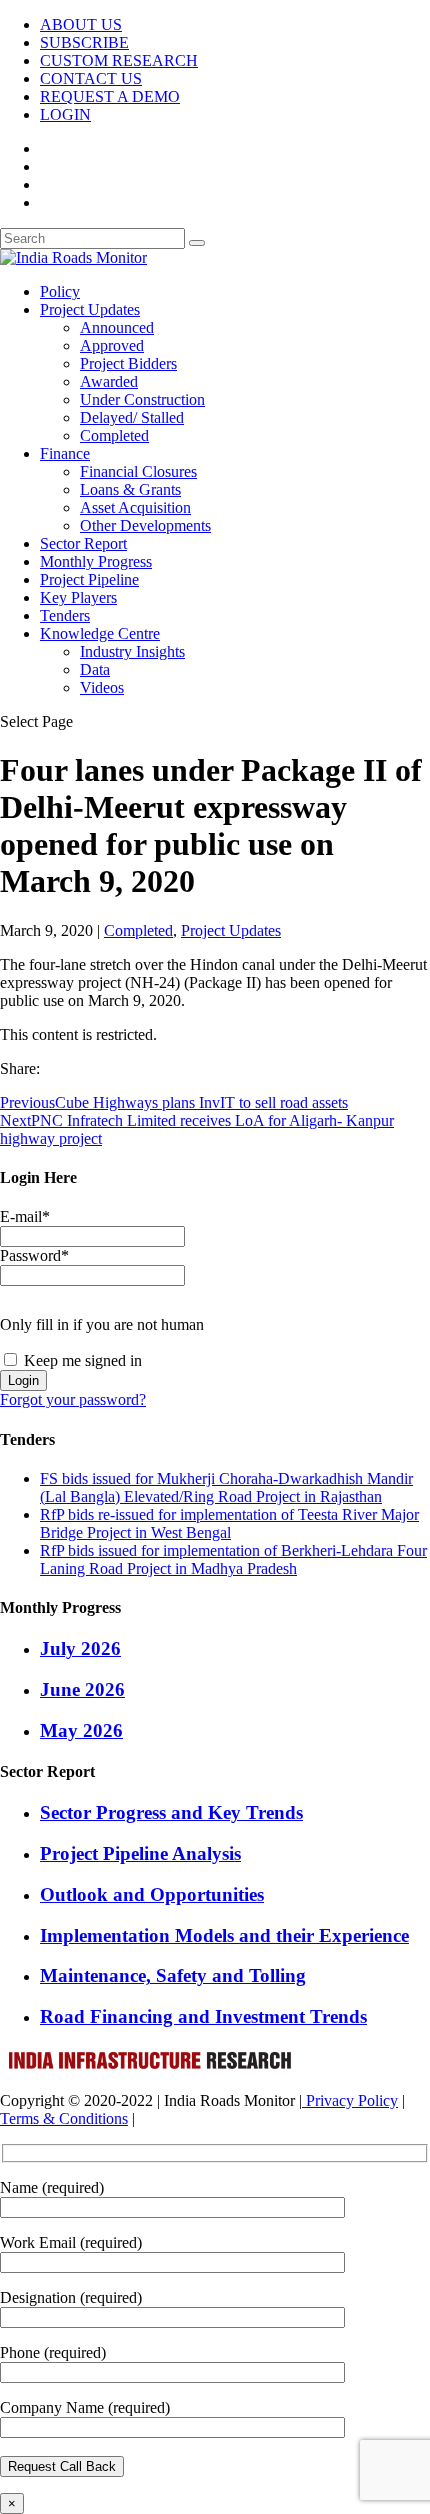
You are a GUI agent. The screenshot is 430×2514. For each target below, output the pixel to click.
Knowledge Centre (100, 633)
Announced (117, 327)
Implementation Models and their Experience (224, 1935)
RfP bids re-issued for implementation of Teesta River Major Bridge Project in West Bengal (229, 1523)
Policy (60, 291)
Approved (112, 345)
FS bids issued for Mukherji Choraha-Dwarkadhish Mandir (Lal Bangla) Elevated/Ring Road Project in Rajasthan (226, 1487)
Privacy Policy (350, 2100)
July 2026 (80, 1648)
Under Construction (142, 399)
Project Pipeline (89, 579)
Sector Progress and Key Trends (171, 1812)
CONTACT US (91, 78)
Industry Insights (132, 651)
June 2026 (82, 1689)
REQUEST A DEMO (110, 96)
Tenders (65, 615)
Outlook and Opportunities (152, 1894)
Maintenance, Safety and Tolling (173, 1975)
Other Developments (145, 525)
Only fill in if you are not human (102, 1324)
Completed (114, 435)
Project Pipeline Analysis (140, 1853)
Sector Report (83, 543)
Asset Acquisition (135, 507)
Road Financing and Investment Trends (203, 2016)
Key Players (78, 597)
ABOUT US (81, 24)
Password (34, 1255)
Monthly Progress (96, 561)
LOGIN (65, 114)
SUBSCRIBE (84, 42)
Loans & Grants (130, 489)
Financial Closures (138, 471)
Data (95, 669)
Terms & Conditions (64, 2118)
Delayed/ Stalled (132, 417)
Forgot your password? (73, 1399)
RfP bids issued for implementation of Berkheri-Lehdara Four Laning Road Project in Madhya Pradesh (233, 1559)
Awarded (109, 381)
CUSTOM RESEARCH (119, 60)
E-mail (25, 1216)
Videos (102, 687)
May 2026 (81, 1730)
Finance (65, 453)
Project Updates (90, 309)
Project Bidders (128, 363)
